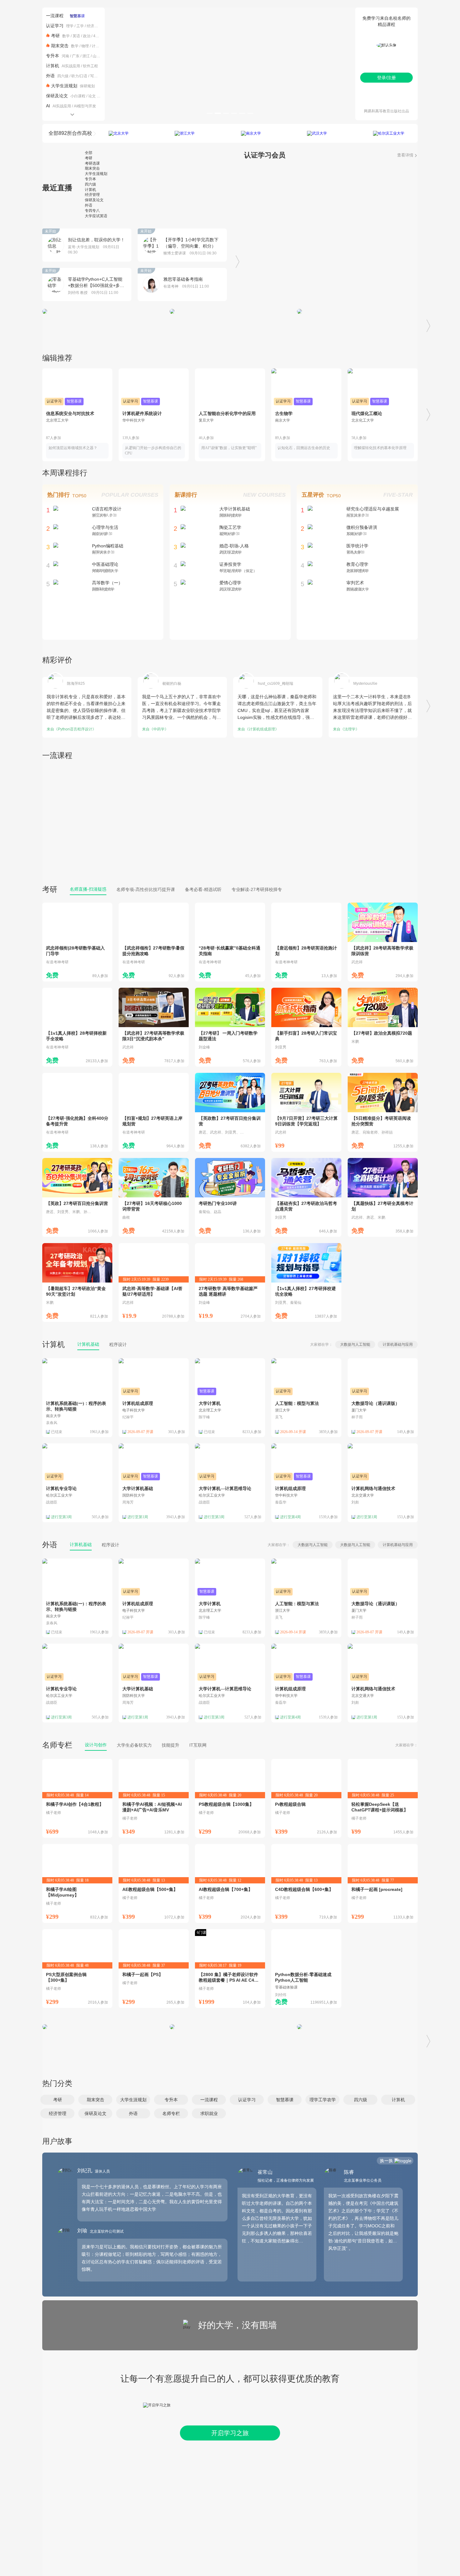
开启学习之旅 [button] (230, 2433)
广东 (76, 56)
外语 (50, 76)
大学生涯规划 (64, 86)
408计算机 (102, 36)
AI (48, 106)
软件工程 (90, 66)
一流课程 (55, 16)
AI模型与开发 (85, 106)
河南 (65, 56)
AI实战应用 (71, 66)
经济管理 (94, 26)
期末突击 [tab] (92, 168)
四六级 (63, 76)
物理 (85, 46)
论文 (92, 96)
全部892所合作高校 (70, 133)
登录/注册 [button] (386, 78)
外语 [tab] (89, 205)
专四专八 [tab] (92, 211)
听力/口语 (79, 76)
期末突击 (60, 46)
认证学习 (55, 26)
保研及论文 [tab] (94, 200)
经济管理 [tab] (92, 195)
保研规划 (87, 86)
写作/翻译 (98, 76)
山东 (96, 56)
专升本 (53, 56)
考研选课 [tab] (92, 163)
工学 (80, 26)
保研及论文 (57, 96)
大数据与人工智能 (355, 1344)
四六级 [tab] (90, 184)
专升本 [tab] (90, 179)
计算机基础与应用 (398, 1344)
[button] (57, 2100)
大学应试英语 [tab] (96, 216)
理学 (70, 26)
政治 (87, 36)
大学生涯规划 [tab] (96, 174)
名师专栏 (57, 1745)
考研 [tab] (89, 158)
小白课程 (78, 96)
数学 (66, 36)
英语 (76, 36)
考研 (55, 36)
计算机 (97, 46)
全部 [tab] (89, 153)
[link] (77, 942)
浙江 (86, 56)
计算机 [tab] (90, 190)
